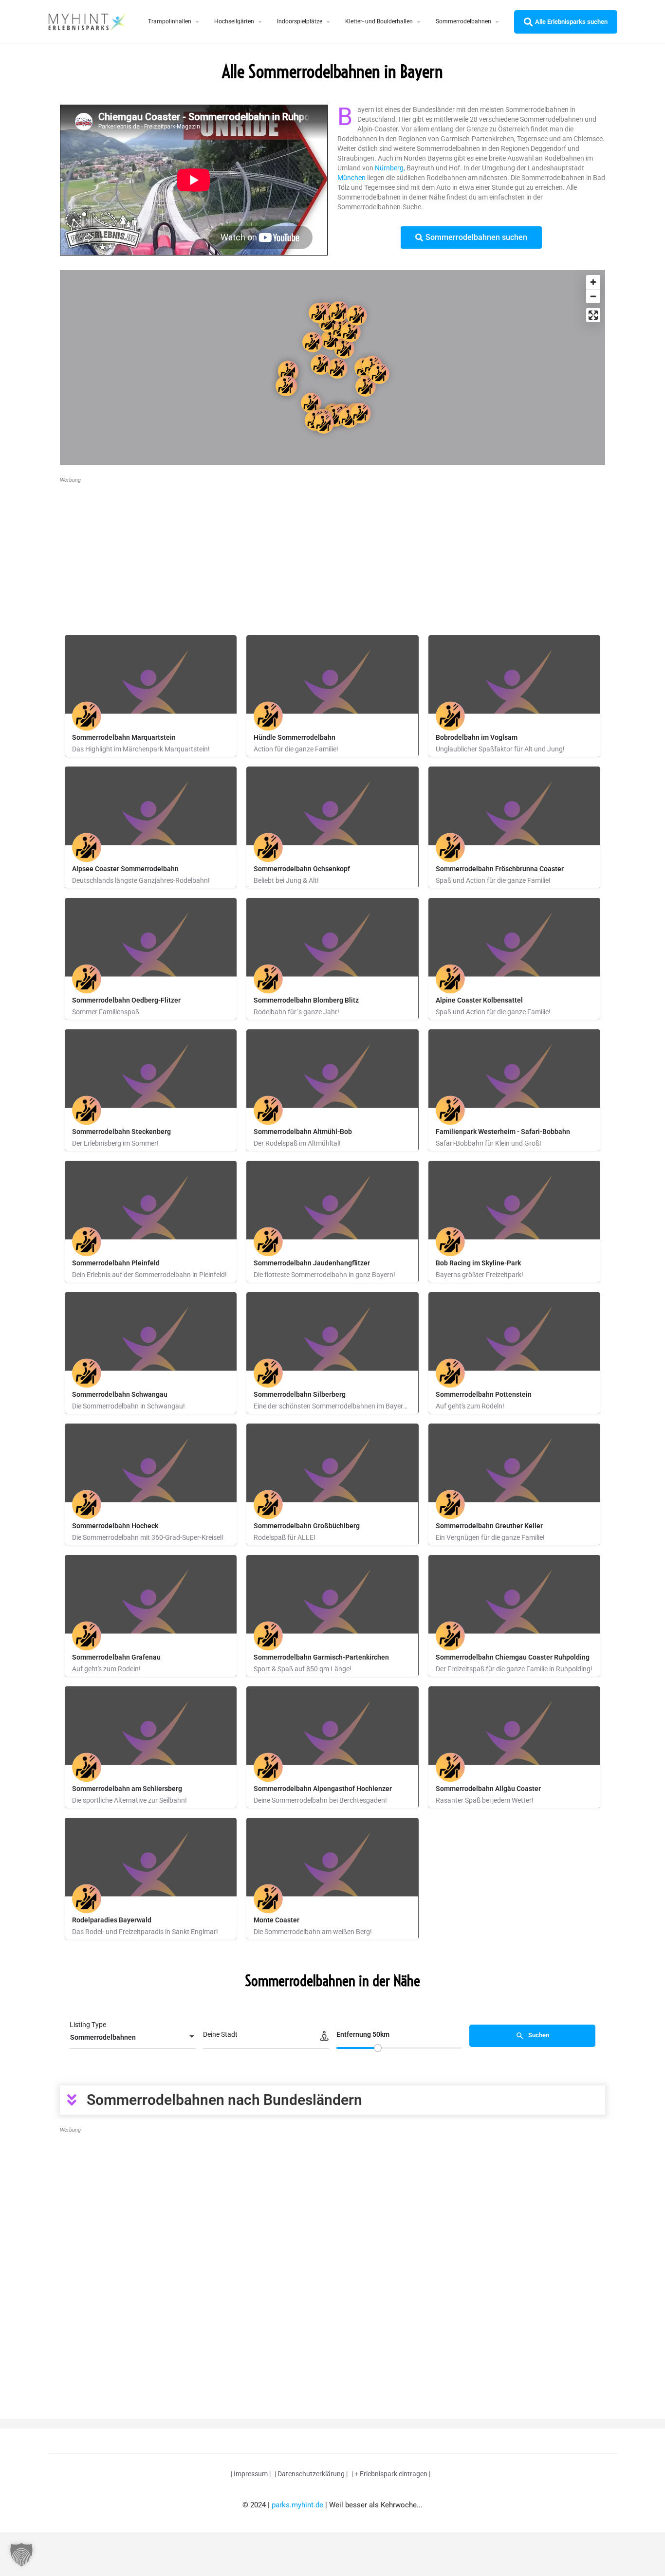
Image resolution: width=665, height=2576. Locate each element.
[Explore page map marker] (337, 368)
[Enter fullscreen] (593, 315)
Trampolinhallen (170, 21)
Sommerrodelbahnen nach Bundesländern (224, 2100)
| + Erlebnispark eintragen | (391, 2474)
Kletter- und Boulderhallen (379, 21)
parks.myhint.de (297, 2505)
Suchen (538, 2036)
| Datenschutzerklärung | (311, 2474)
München (351, 178)
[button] (332, 2100)
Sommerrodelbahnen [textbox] (103, 2037)
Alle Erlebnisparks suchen (571, 22)
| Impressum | (251, 2474)
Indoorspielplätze (300, 21)
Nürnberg (389, 168)
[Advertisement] (332, 555)
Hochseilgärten (234, 21)
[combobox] (133, 2037)
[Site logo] (88, 21)
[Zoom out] (593, 296)
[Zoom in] (593, 282)
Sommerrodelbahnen (463, 21)
